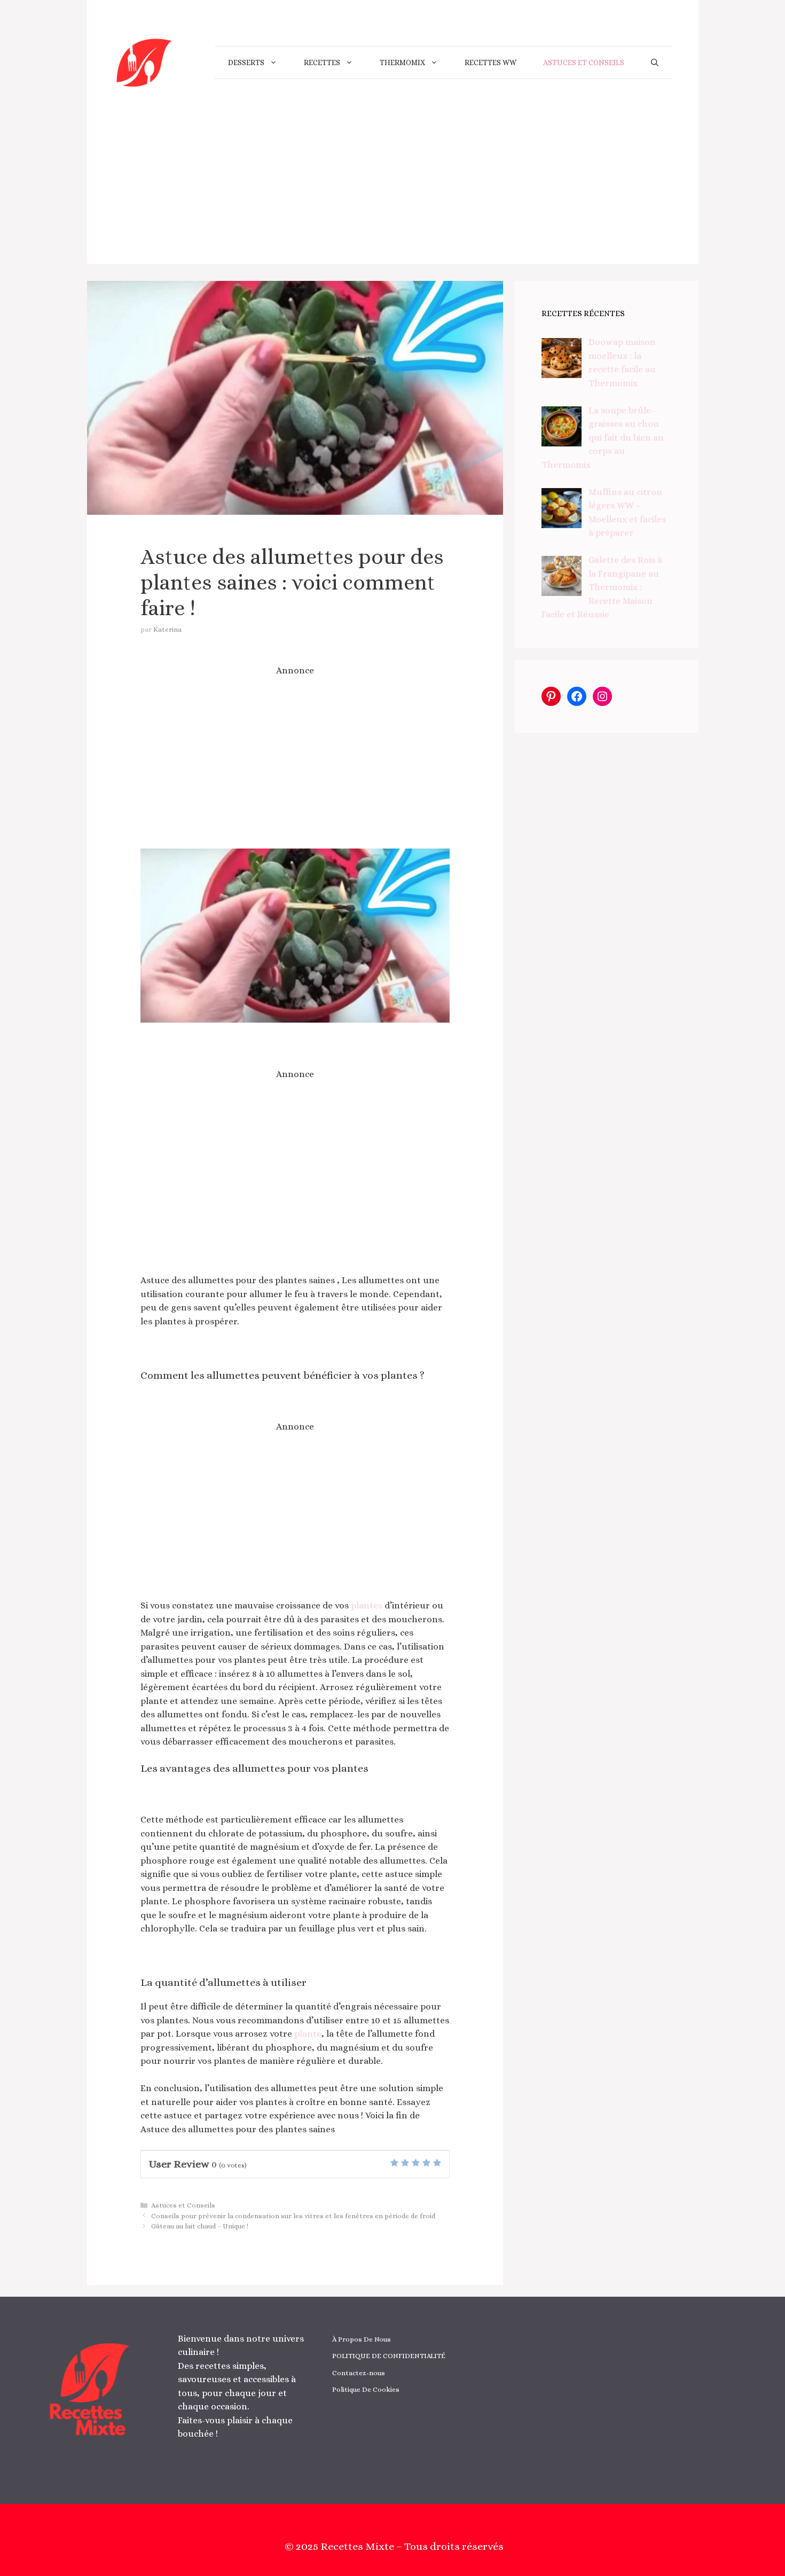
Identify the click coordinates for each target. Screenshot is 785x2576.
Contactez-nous (359, 2373)
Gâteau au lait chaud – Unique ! (200, 2226)
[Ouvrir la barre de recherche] (655, 62)
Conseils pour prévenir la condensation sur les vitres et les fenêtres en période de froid (293, 2216)
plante (308, 2034)
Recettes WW (490, 62)
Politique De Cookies (366, 2389)
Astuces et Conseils (584, 62)
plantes (367, 1605)
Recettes (322, 62)
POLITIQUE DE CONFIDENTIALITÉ (389, 2356)
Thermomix (402, 62)
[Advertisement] (393, 189)
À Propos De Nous (362, 2339)
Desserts (246, 62)
